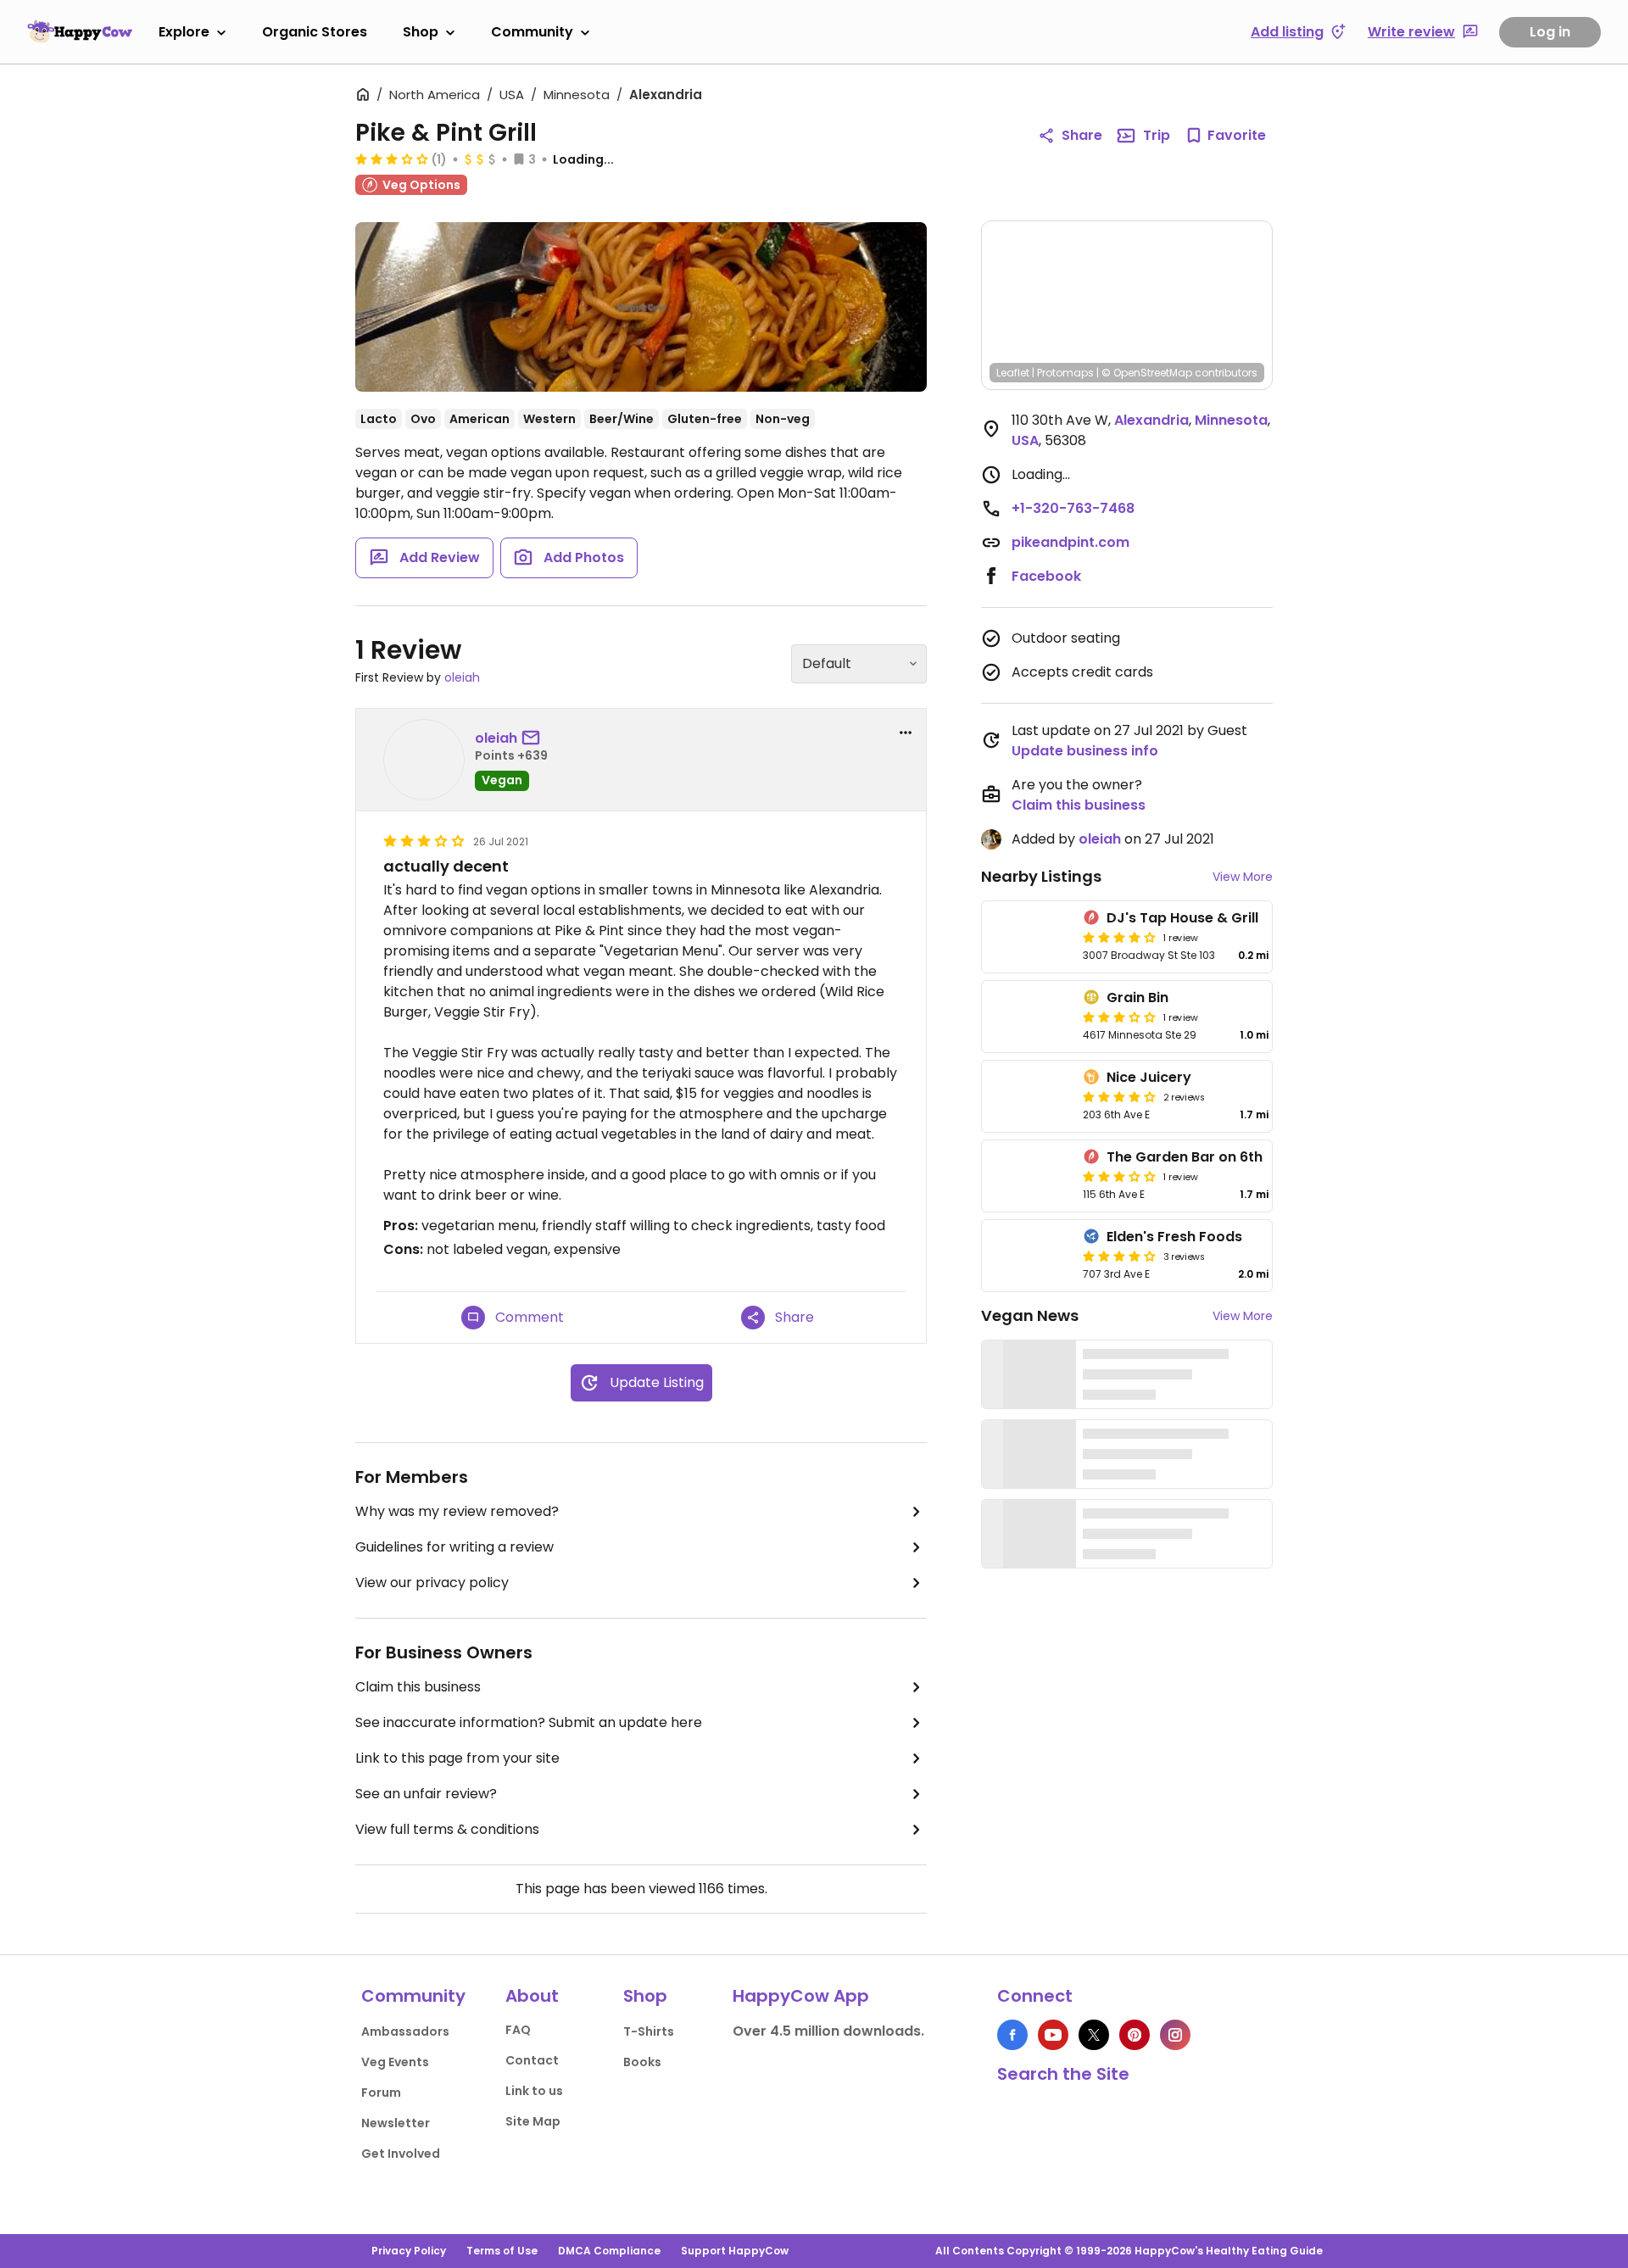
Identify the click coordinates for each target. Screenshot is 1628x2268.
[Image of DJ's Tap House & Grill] (1029, 937)
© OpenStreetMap (1147, 373)
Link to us (534, 2091)
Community (532, 32)
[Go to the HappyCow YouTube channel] (1053, 2035)
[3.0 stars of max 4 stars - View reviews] (392, 159)
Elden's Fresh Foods (1174, 1237)
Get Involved (401, 2154)
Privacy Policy (409, 2251)
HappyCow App (801, 1996)
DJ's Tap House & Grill (1182, 918)
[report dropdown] (906, 733)
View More (1243, 877)
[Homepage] (80, 31)
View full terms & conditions (447, 1829)
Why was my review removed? (457, 1511)
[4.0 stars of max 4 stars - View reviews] (1119, 937)
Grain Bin (1137, 997)
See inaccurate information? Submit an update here (529, 1722)
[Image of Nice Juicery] (1029, 1096)
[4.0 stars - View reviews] (1119, 1096)
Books (642, 2062)
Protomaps (1065, 373)
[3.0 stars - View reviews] (1119, 1017)
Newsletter (396, 2123)
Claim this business (418, 1687)
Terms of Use (502, 2251)
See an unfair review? (426, 1794)
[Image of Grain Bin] (1029, 1017)
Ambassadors (405, 2031)
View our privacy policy (432, 1583)
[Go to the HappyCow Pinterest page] (1135, 2035)
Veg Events (395, 2062)
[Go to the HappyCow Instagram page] (1175, 2035)
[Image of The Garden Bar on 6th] (1029, 1176)
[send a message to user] (534, 738)
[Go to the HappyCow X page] (1094, 2035)
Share (1082, 135)
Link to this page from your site (457, 1758)
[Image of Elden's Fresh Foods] (1029, 1256)
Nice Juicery (1149, 1077)
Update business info (1085, 751)
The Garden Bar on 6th (1185, 1157)
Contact (532, 2060)
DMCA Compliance (609, 2251)
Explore (184, 32)
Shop (421, 32)
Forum (381, 2092)
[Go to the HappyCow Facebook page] (1012, 2035)
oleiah (462, 677)
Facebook (1046, 576)
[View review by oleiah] (424, 760)
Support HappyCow (735, 2251)
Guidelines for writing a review (454, 1547)
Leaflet (1013, 373)
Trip (1157, 135)
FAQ (518, 2030)
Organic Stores (315, 32)
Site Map (533, 2121)
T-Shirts (649, 2031)
